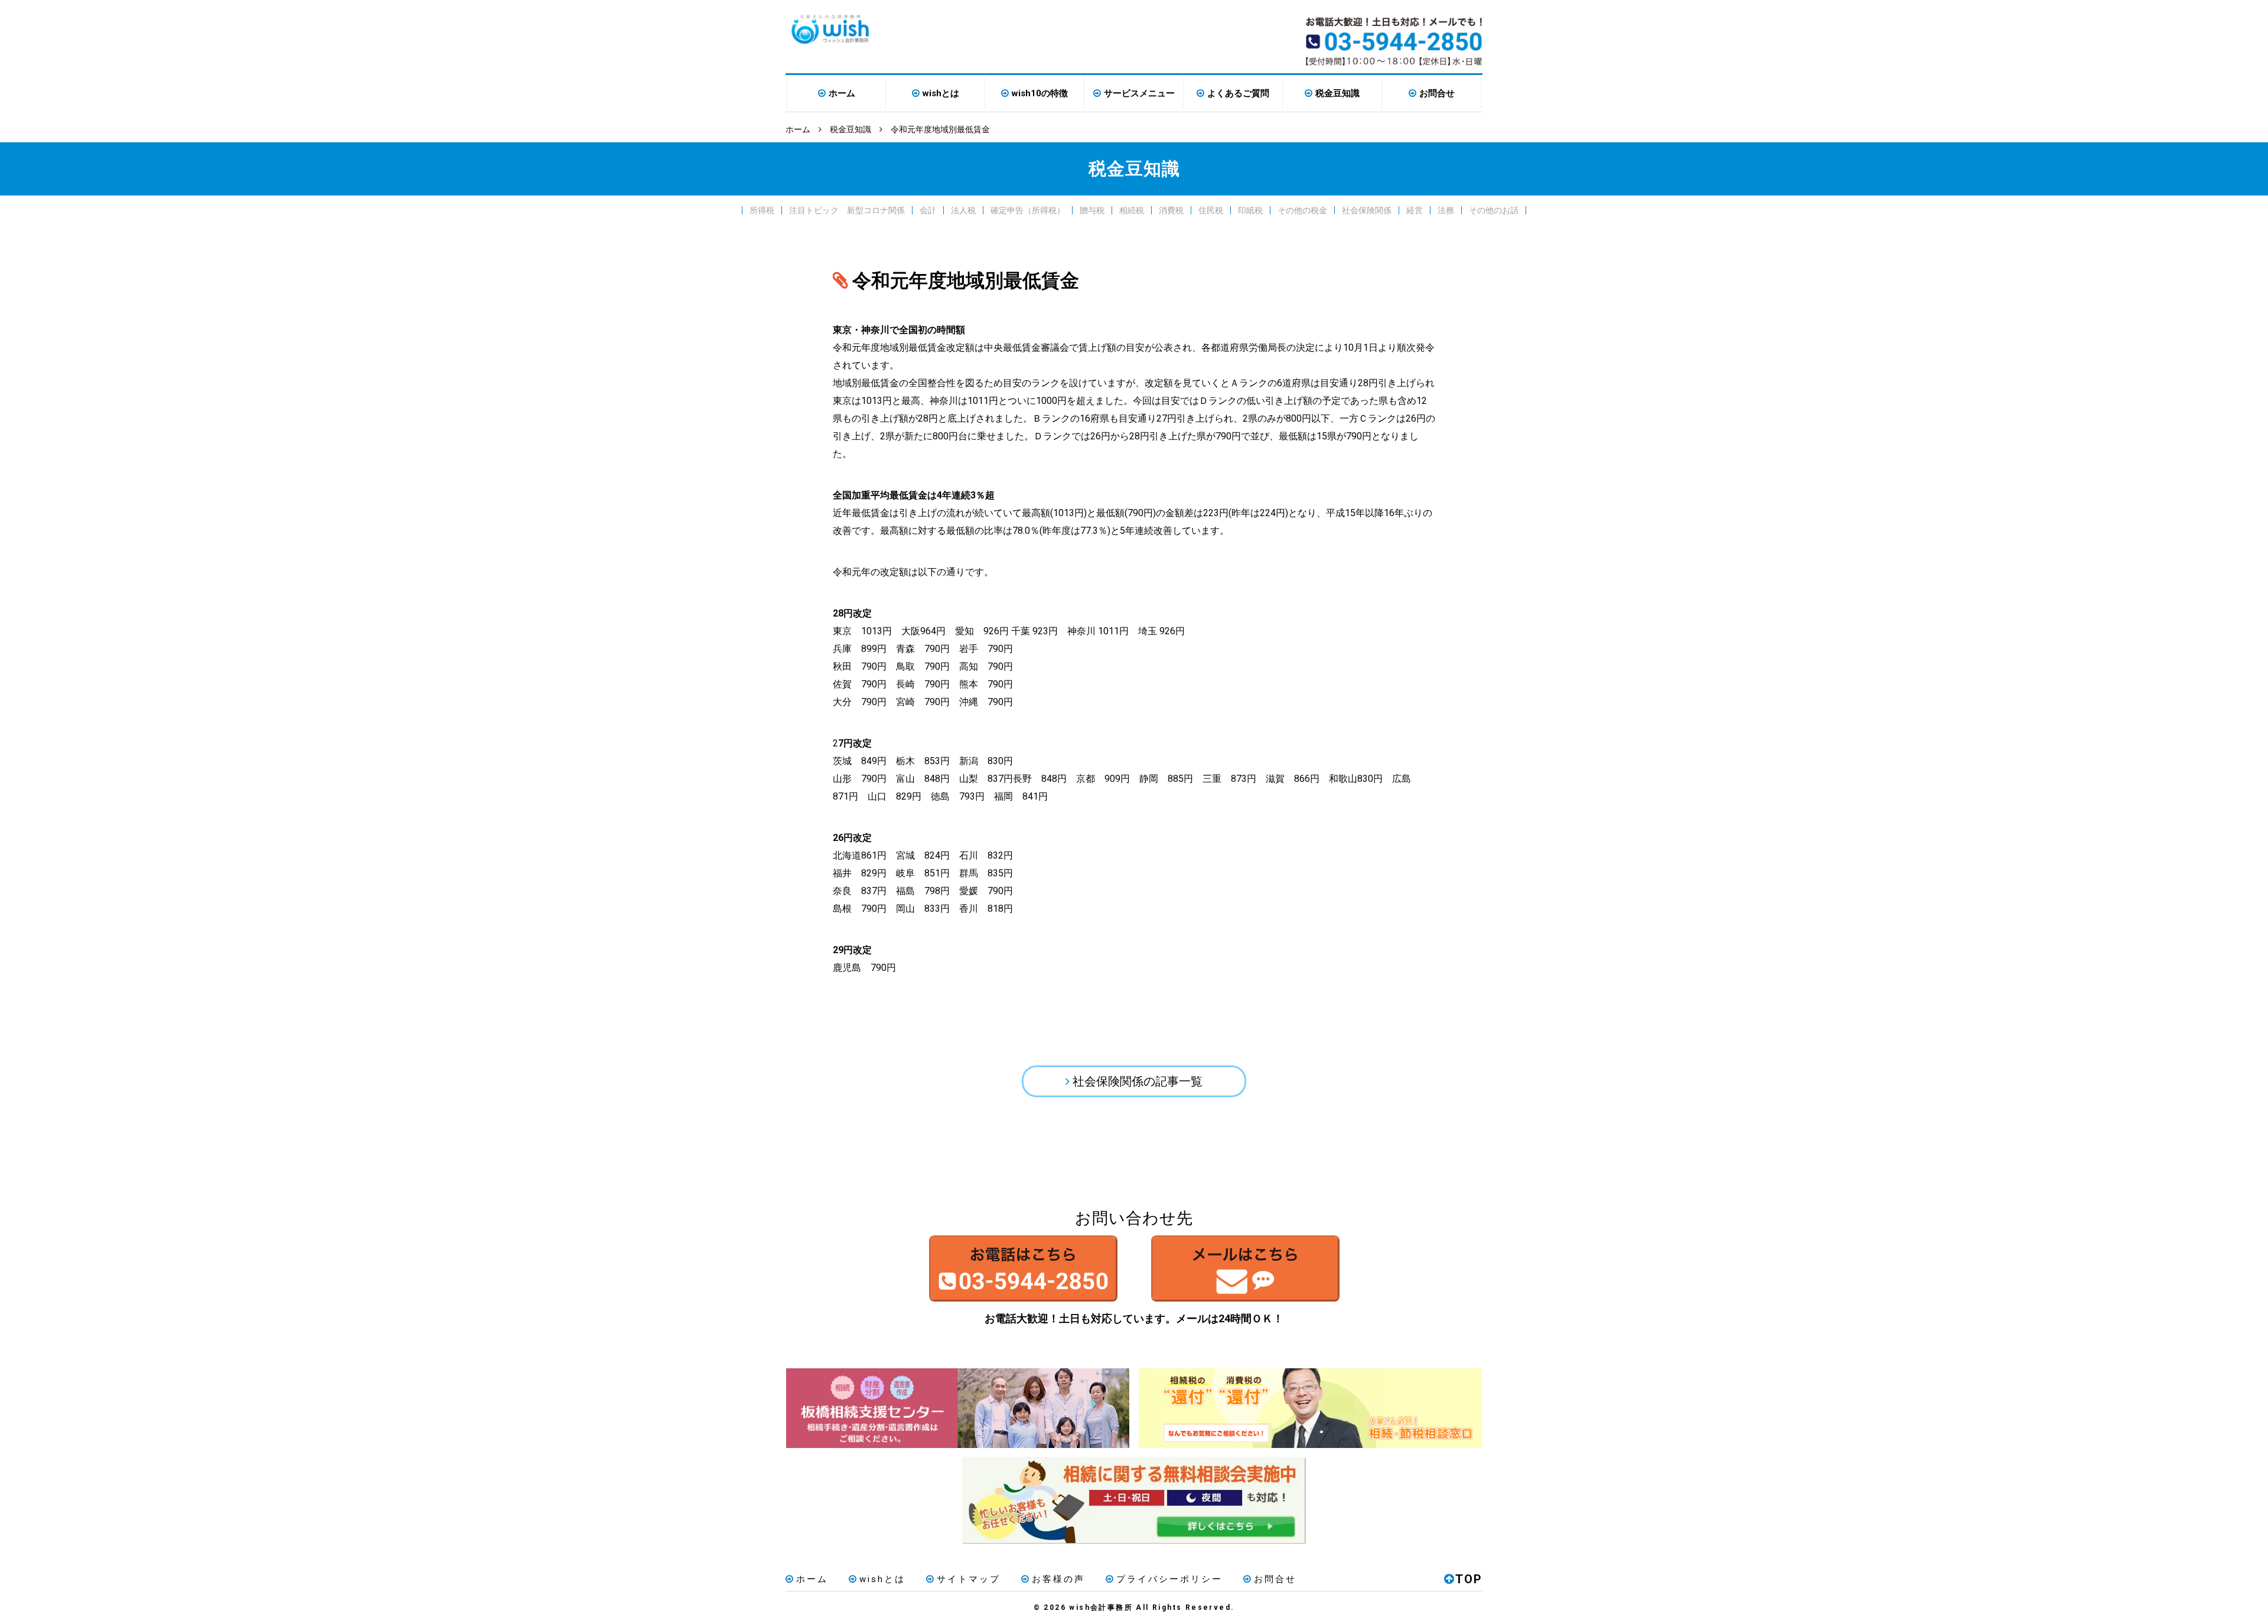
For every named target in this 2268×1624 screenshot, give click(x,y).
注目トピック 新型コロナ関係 (847, 210)
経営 (1415, 210)
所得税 (762, 210)
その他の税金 (1302, 210)
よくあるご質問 (1238, 93)
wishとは (941, 93)
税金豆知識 (1337, 93)
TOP (1469, 1579)
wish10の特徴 (1040, 93)
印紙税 (1250, 210)
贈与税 (1092, 210)
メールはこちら (1245, 1268)
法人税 (963, 210)
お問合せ (1437, 93)
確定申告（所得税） (1028, 210)
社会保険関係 (1367, 210)
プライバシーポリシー (1169, 1579)
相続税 (1132, 210)
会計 (928, 210)
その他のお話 (1494, 210)
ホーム (842, 93)
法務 (1446, 210)
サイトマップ (969, 1579)
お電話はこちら (1023, 1268)
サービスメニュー (1139, 93)
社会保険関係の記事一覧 (1138, 1081)
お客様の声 (1058, 1579)
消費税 (1171, 210)
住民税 (1211, 210)
